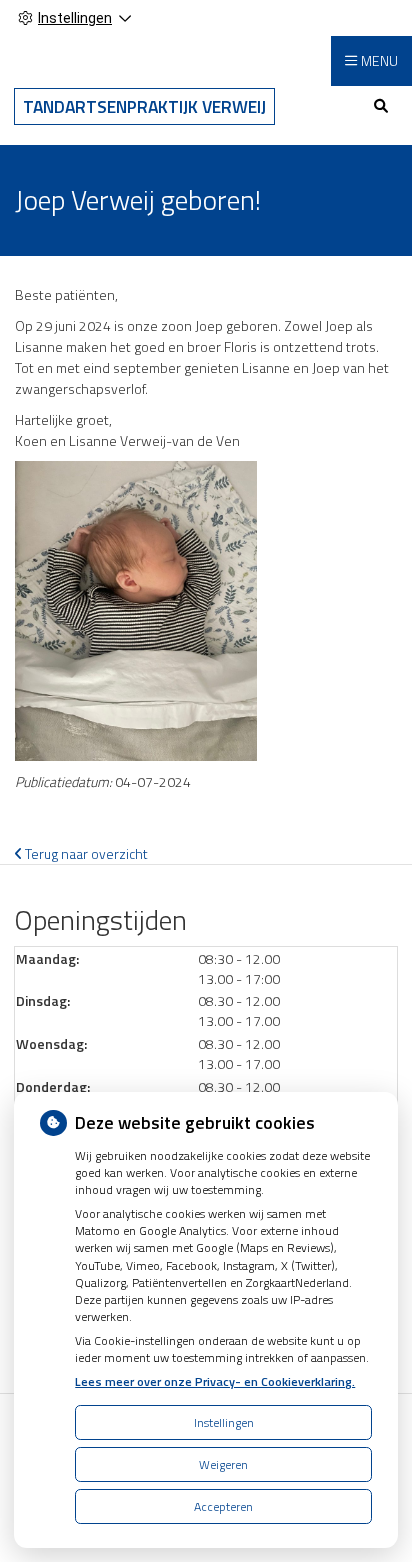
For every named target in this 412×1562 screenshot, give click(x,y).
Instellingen (224, 1422)
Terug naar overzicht (85, 853)
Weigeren (223, 1464)
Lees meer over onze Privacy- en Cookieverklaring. (215, 1381)
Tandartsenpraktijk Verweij (144, 106)
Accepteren (223, 1506)
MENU (379, 60)
